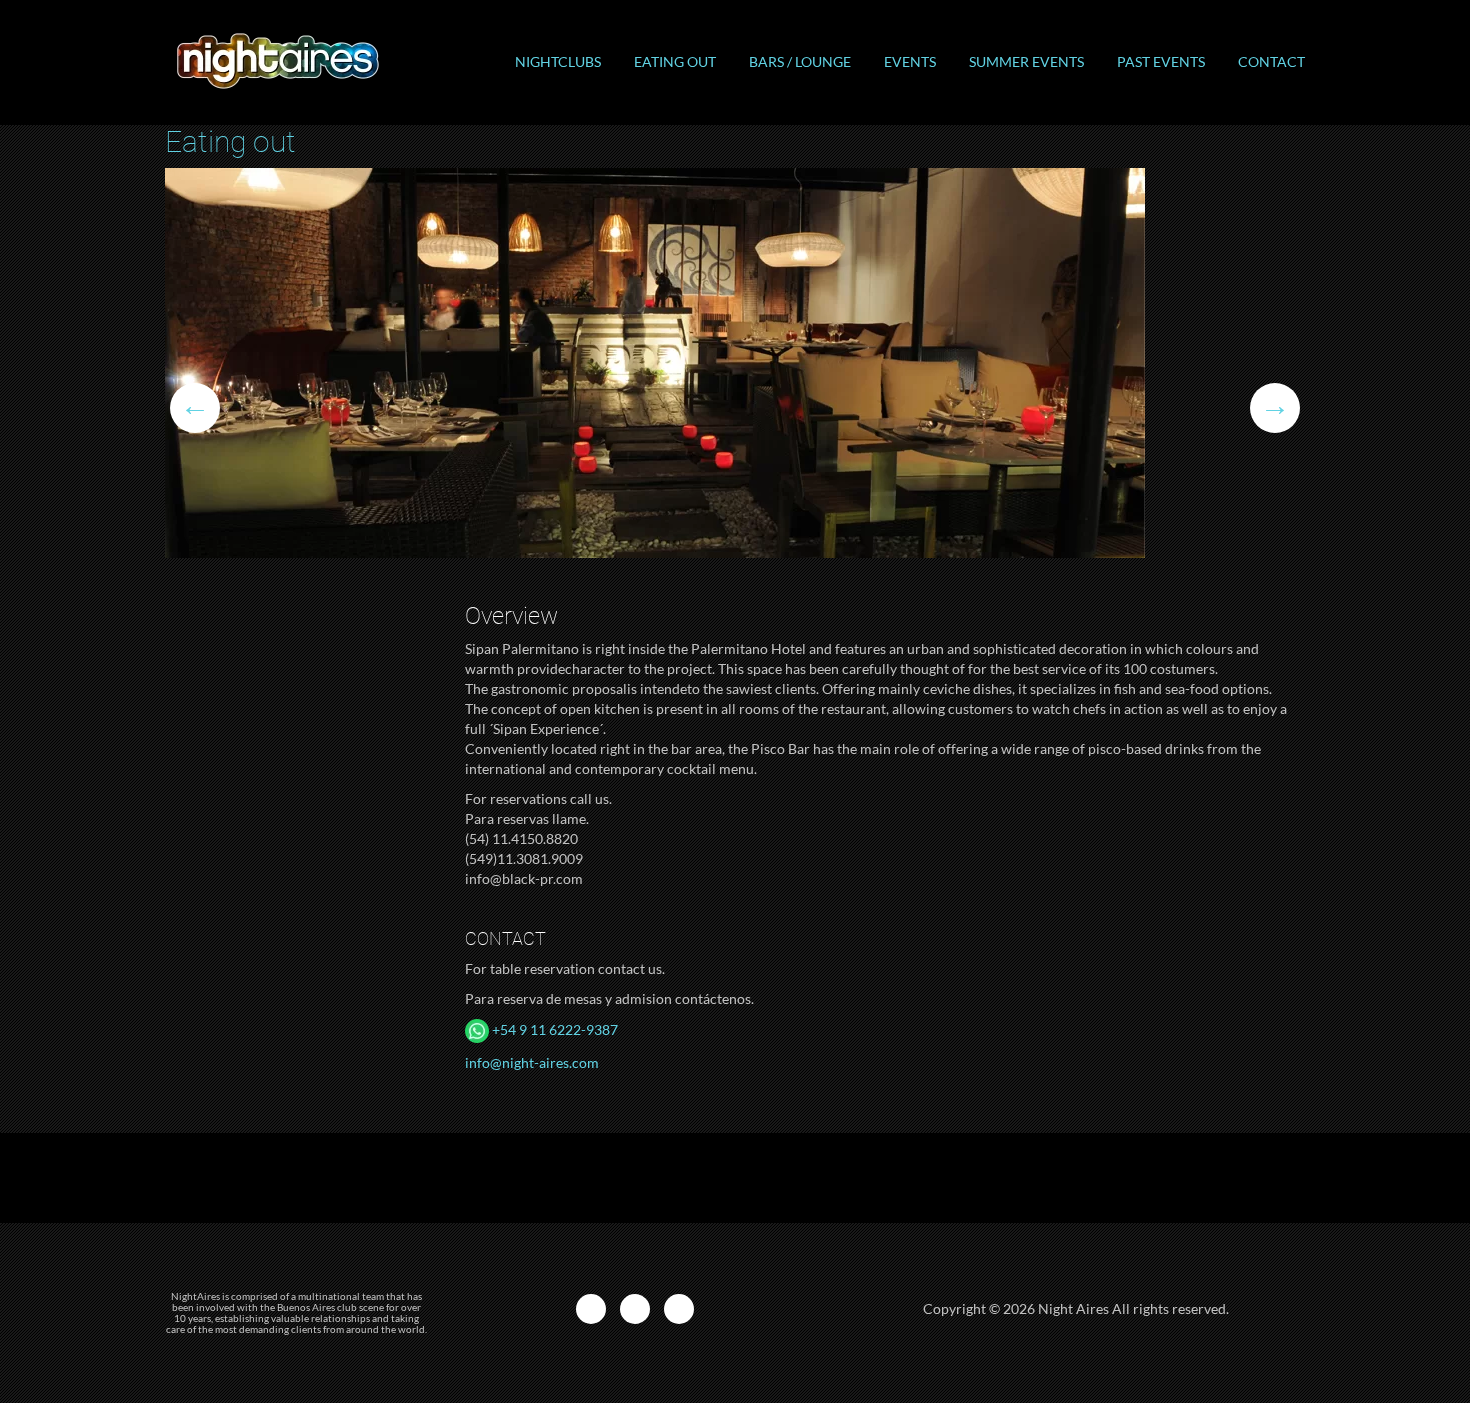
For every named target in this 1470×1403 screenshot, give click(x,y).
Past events (1161, 61)
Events (910, 61)
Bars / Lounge (800, 61)
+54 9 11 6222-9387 (553, 1029)
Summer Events (1026, 61)
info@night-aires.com (532, 1062)
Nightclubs (558, 61)
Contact (1271, 61)
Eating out (675, 61)
